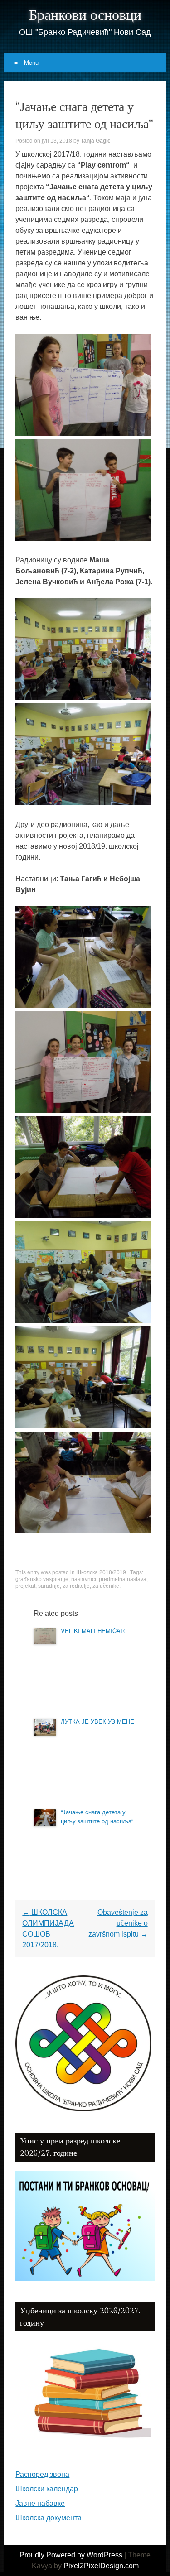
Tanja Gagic (96, 141)
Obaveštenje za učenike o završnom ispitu (118, 1923)
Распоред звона (42, 2474)
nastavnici (84, 1579)
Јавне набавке (40, 2503)
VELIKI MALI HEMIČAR (93, 1631)
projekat (25, 1586)
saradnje (49, 1586)
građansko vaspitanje (42, 1579)
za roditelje (76, 1586)
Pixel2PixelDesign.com (101, 2566)
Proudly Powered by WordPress (71, 2555)
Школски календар (47, 2489)
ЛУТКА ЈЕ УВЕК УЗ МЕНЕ (97, 1721)
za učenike (106, 1586)
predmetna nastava (123, 1579)
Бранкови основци (85, 15)
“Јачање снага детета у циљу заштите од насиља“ (97, 1816)
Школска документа (49, 2518)
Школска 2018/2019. (102, 1572)
